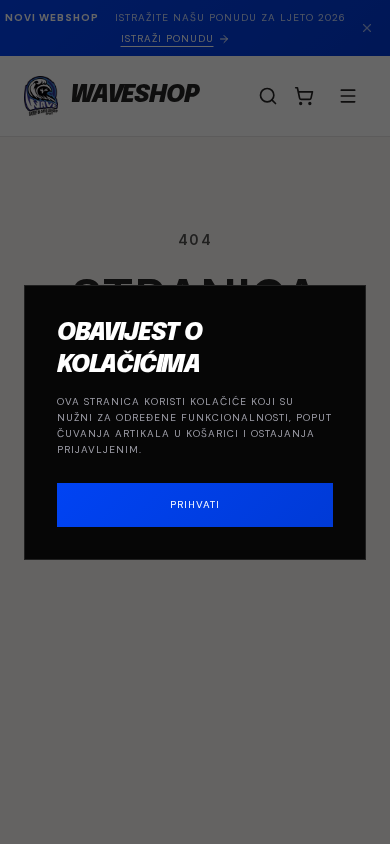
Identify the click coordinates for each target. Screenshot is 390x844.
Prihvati (195, 504)
